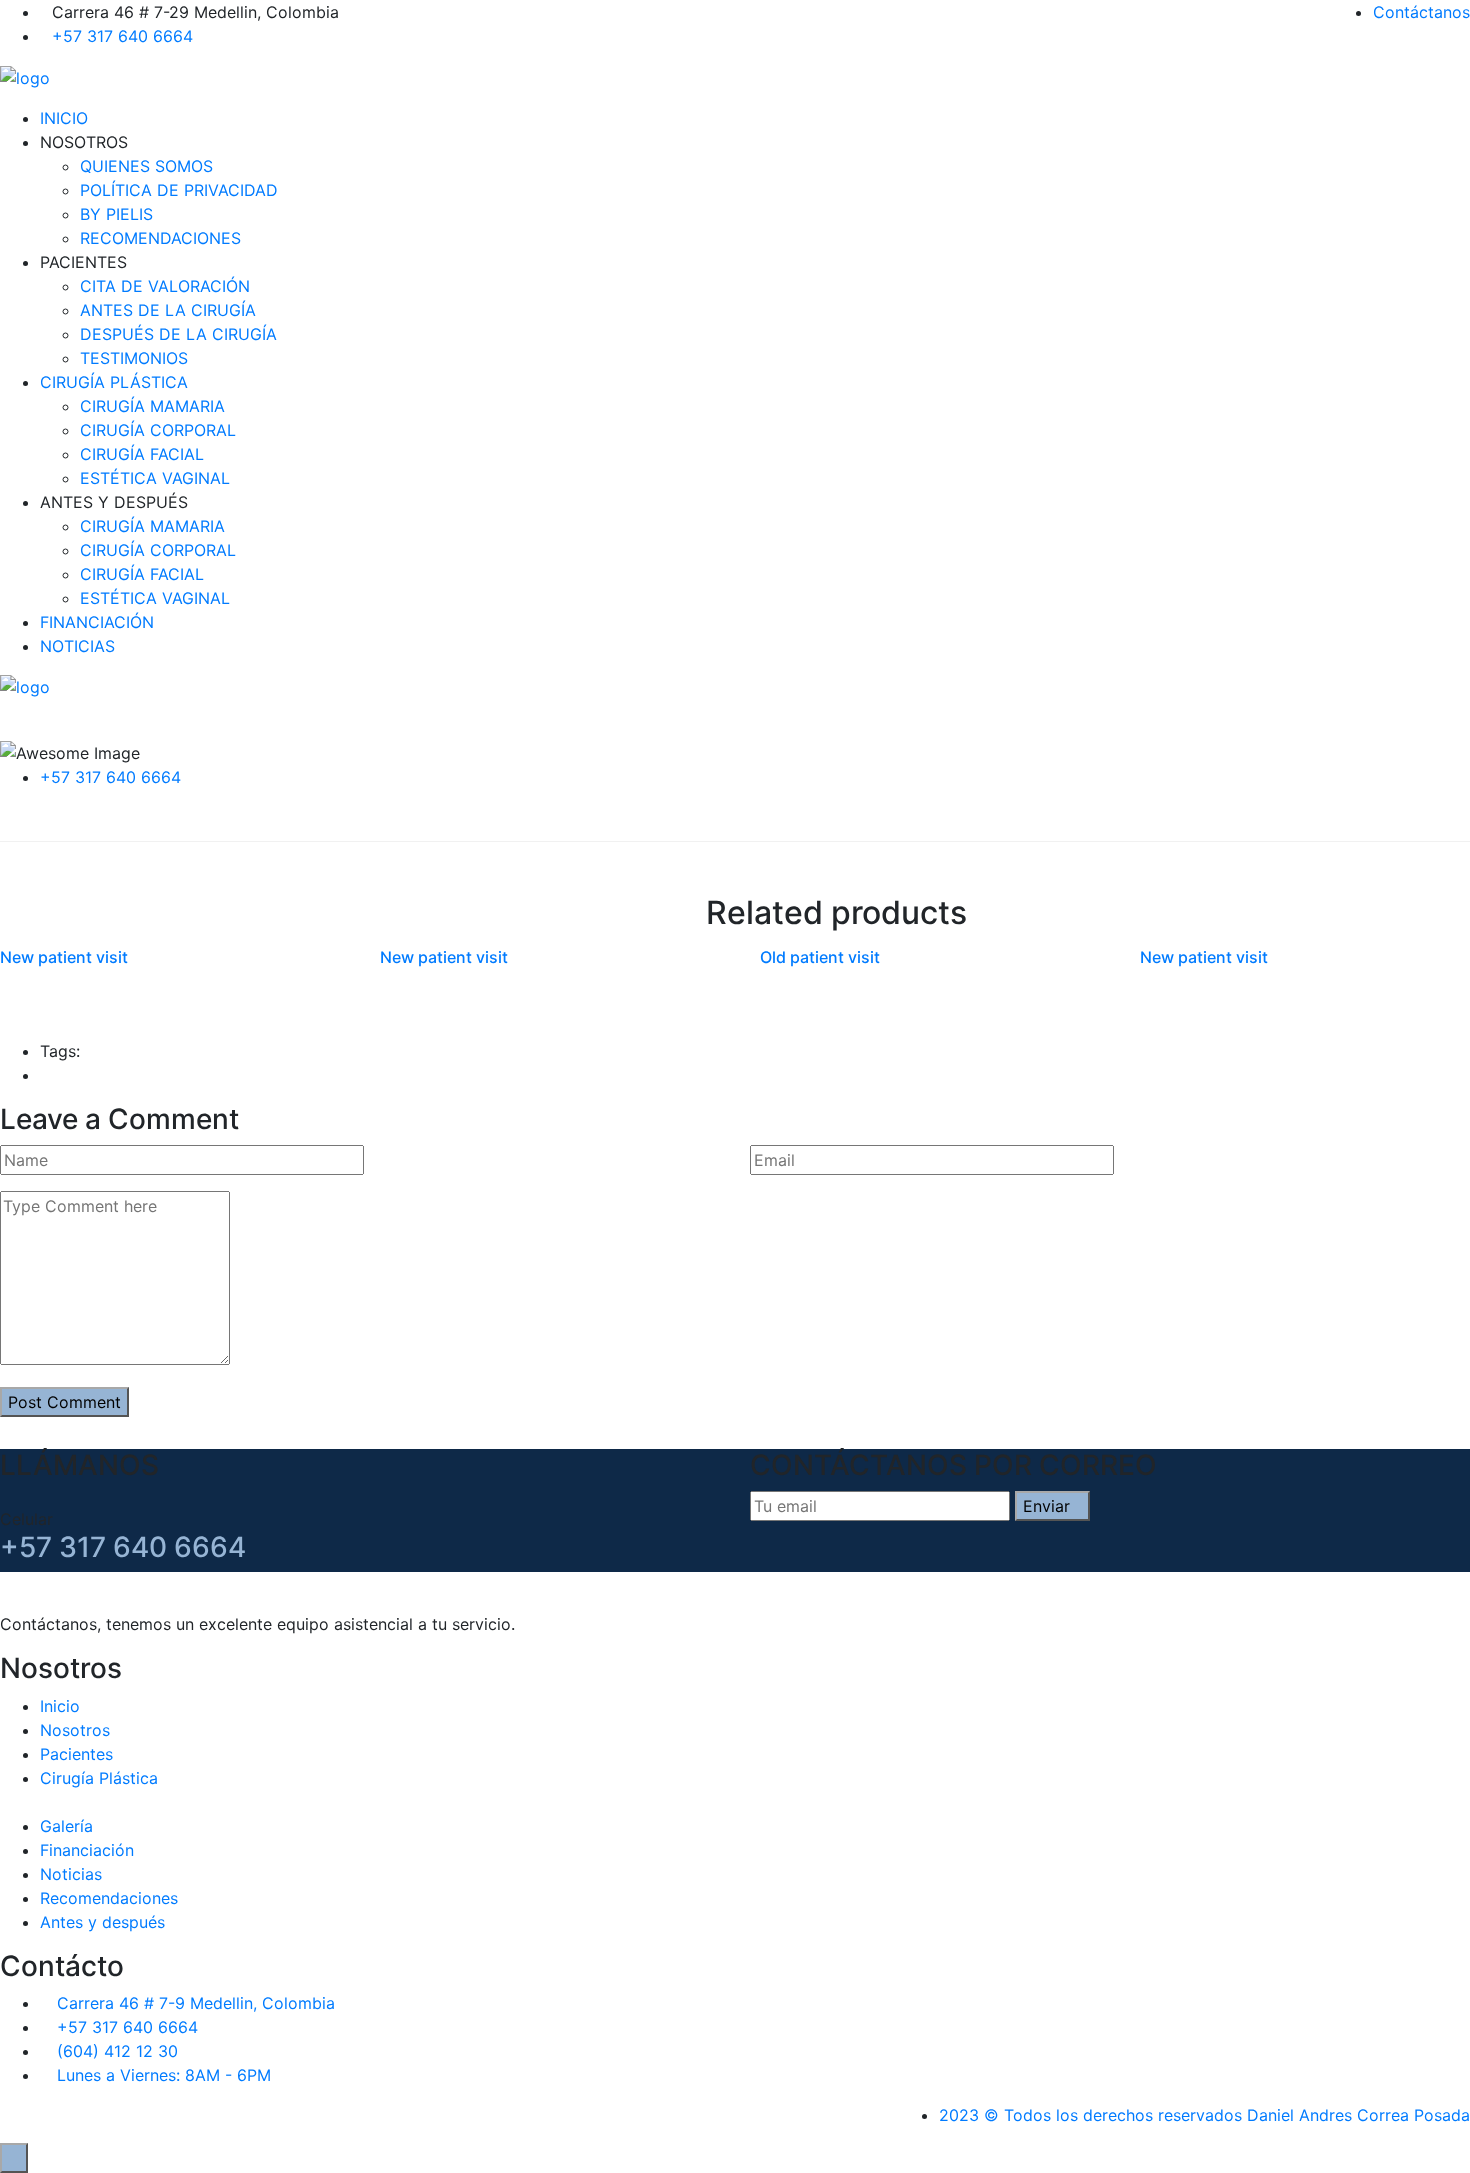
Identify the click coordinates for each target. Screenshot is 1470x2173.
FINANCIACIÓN (97, 622)
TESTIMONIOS (134, 358)
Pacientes (76, 1754)
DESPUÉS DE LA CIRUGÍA (178, 334)
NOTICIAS (77, 646)
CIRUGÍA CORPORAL (158, 430)
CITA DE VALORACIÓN (165, 286)
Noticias (71, 1874)
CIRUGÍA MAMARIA (152, 406)
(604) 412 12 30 (117, 2051)
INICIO (64, 118)
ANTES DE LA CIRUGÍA (168, 310)
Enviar (1046, 1506)
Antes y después (102, 1922)
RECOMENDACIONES (160, 238)
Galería (66, 1826)
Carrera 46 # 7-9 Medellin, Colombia (196, 2003)
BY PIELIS (116, 214)
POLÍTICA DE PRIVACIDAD (179, 190)
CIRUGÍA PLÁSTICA (114, 382)
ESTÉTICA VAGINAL (155, 478)
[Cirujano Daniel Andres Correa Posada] (25, 76)
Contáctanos (1421, 12)
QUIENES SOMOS (146, 166)
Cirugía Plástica (99, 1778)
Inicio (60, 1706)
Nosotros (75, 1730)
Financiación (87, 1850)
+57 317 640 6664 (122, 36)
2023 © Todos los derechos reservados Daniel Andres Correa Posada (1204, 2115)
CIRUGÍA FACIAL (142, 454)
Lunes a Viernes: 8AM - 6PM (164, 2075)
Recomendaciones (109, 1898)
